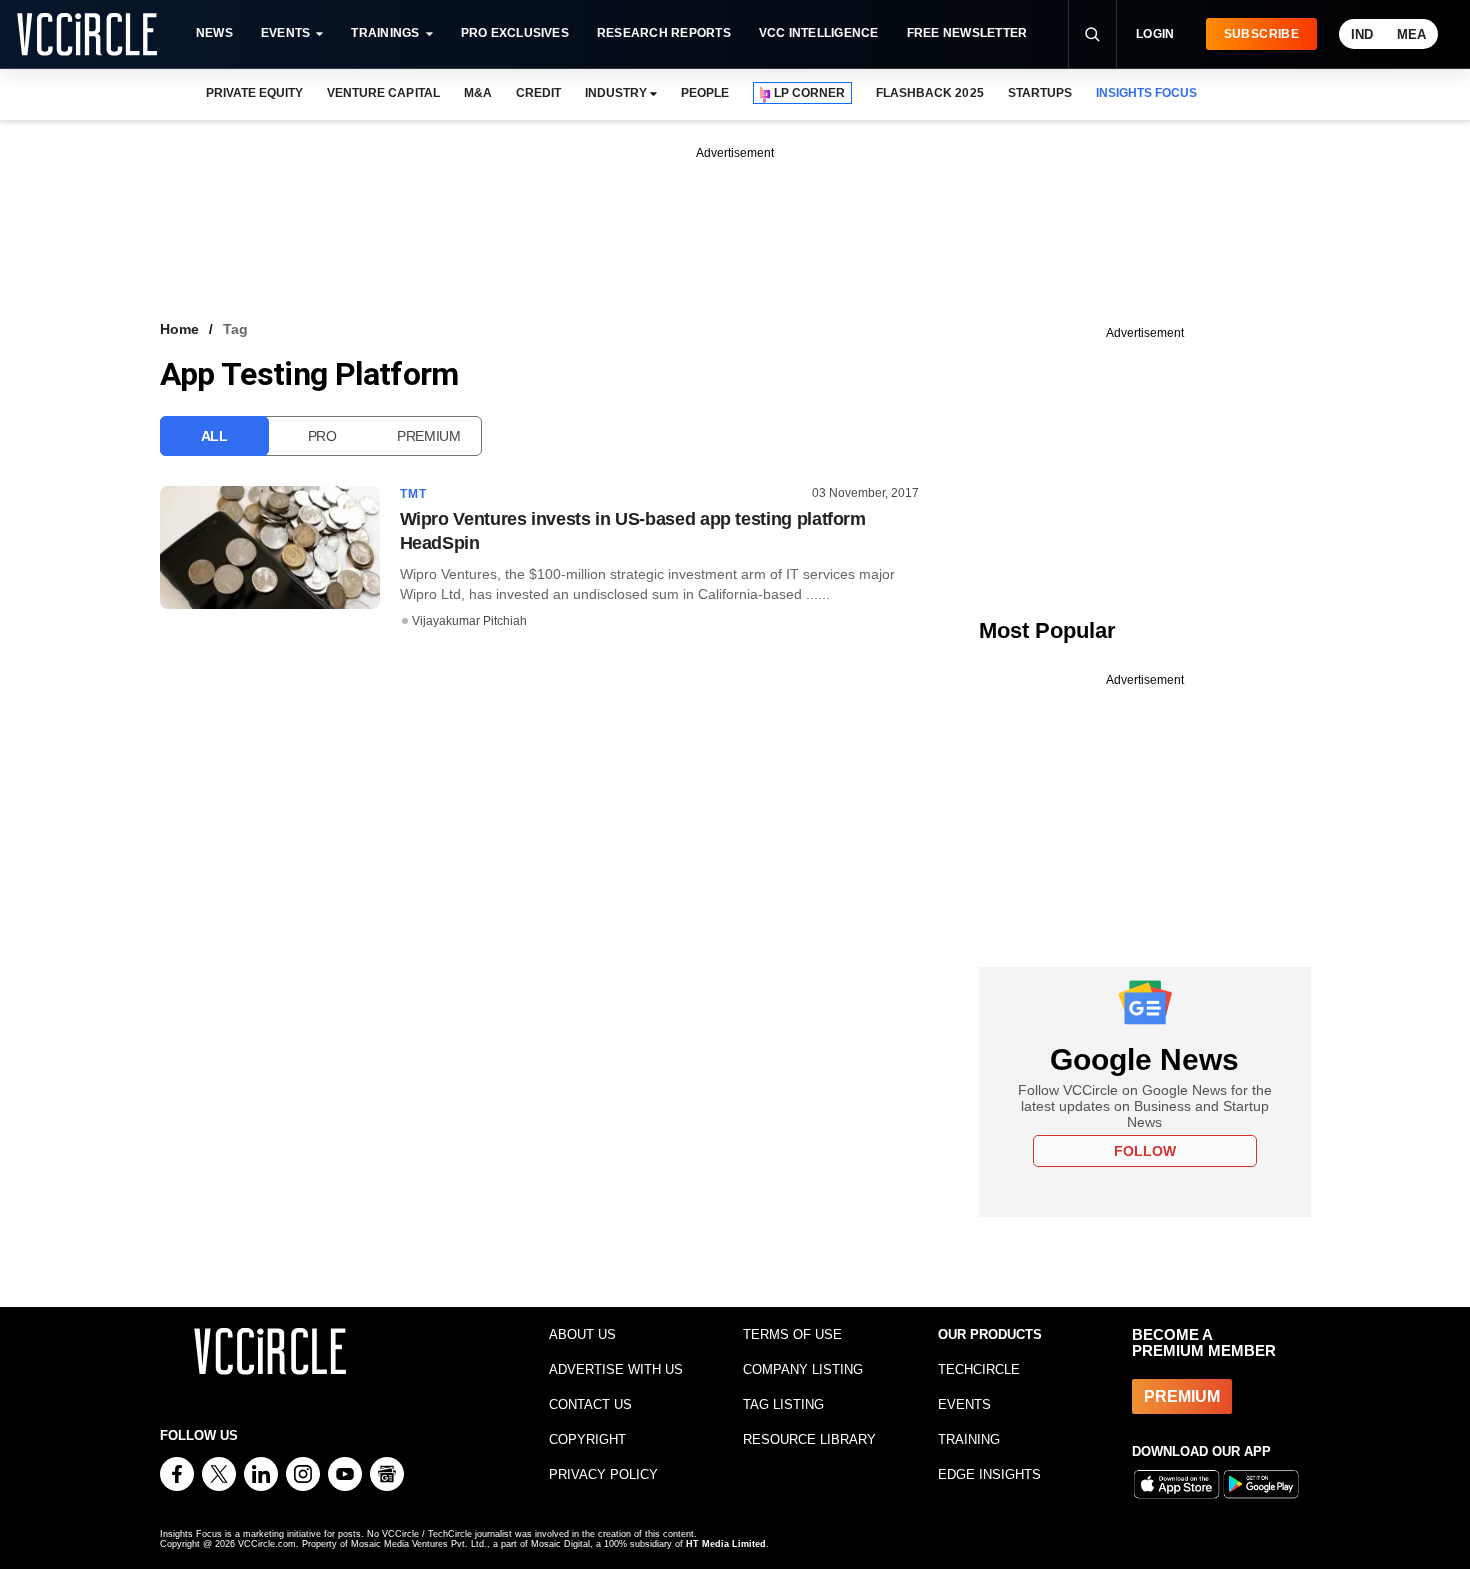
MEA (1411, 34)
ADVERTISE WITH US (616, 1369)
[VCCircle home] (87, 34)
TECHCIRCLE (979, 1369)
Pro (322, 436)
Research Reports (664, 33)
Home (179, 329)
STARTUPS (1040, 93)
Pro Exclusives (515, 33)
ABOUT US (582, 1334)
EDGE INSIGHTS (989, 1474)
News (214, 33)
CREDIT (538, 93)
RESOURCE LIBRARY (809, 1439)
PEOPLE (705, 93)
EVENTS (964, 1404)
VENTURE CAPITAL (383, 93)
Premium (429, 436)
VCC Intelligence (819, 33)
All (214, 436)
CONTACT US (590, 1404)
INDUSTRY (616, 93)
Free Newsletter (967, 33)
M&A (478, 93)
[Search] (1092, 34)
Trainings (385, 33)
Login (1155, 34)
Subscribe (1261, 34)
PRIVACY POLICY (603, 1474)
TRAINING (969, 1439)
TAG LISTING (783, 1404)
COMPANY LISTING (803, 1369)
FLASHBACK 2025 (929, 93)
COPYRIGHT (587, 1439)
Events (285, 33)
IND (1362, 34)
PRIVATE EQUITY (254, 93)
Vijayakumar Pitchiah (469, 621)
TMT (414, 494)
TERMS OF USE (792, 1334)
